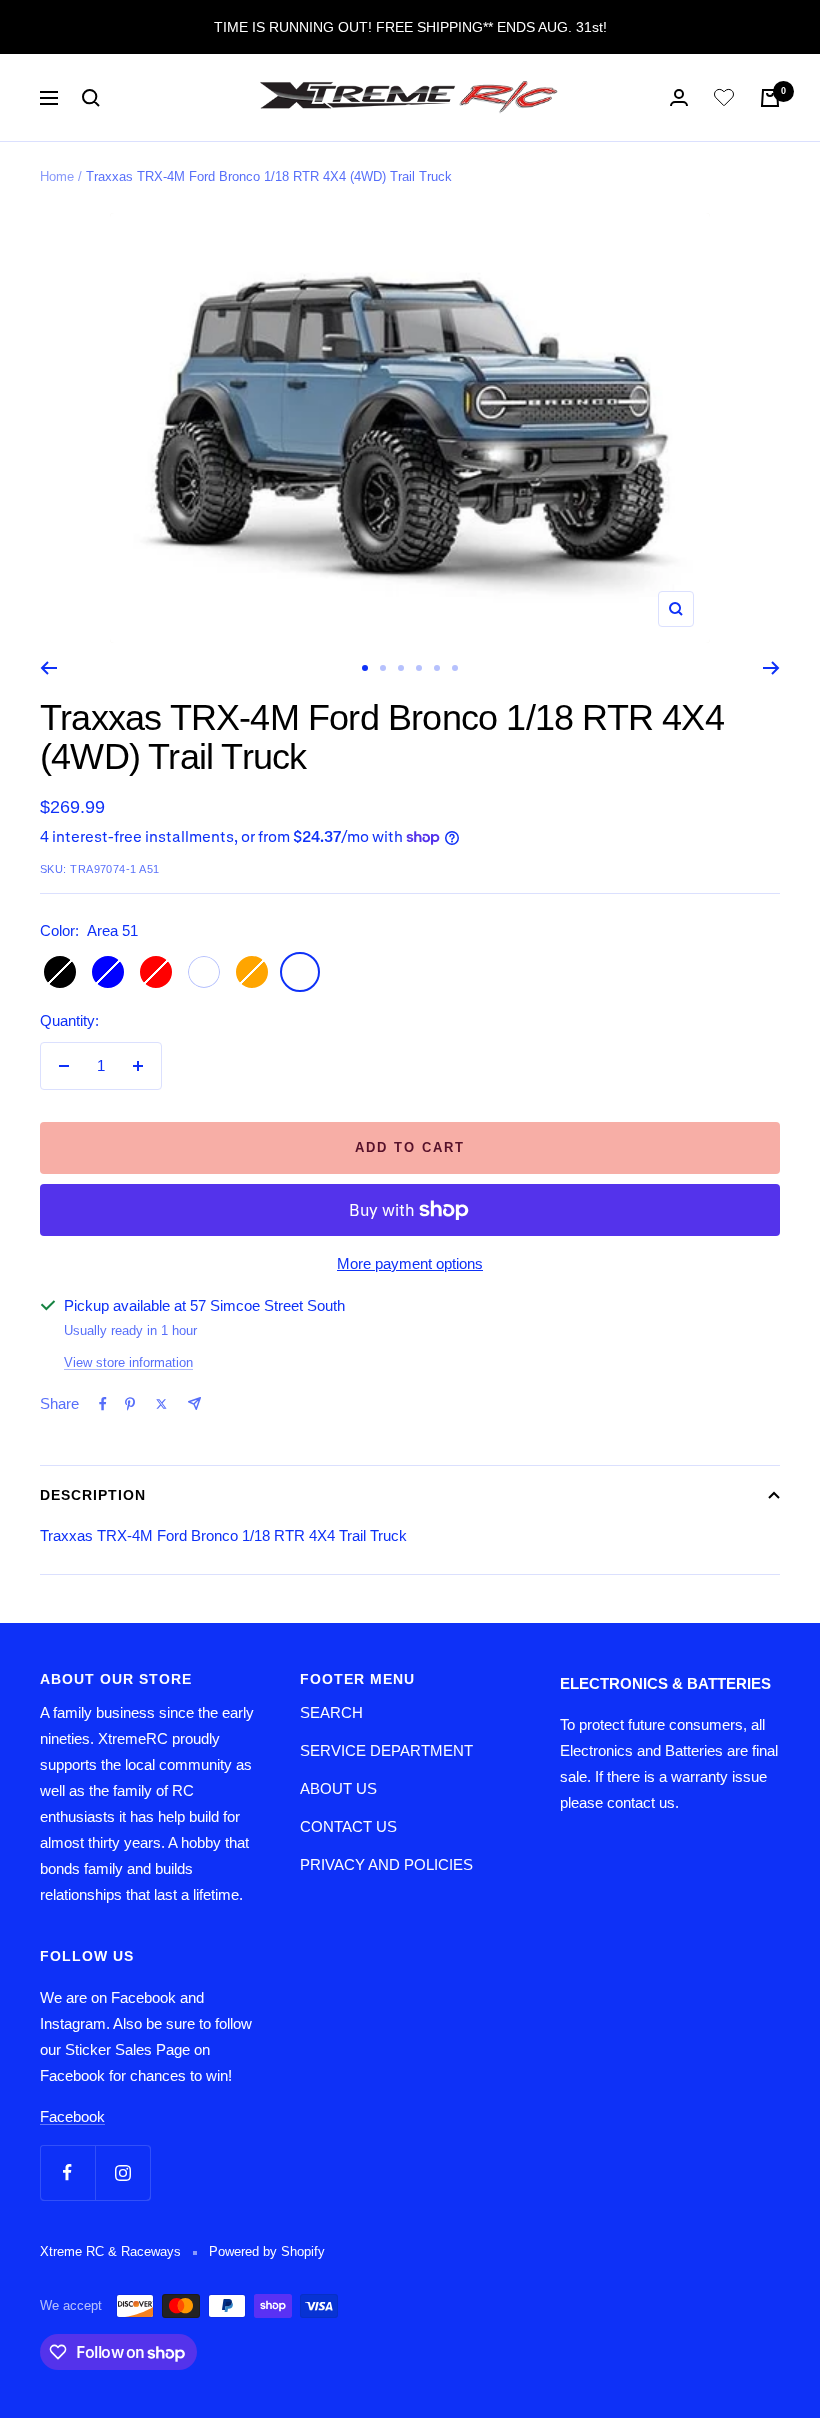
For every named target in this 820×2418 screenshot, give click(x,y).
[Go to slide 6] (455, 668)
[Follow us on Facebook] (67, 2172)
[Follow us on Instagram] (122, 2172)
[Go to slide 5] (437, 668)
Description (93, 1495)
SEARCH (331, 1712)
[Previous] (48, 668)
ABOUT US (338, 1788)
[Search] (91, 98)
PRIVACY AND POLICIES (386, 1864)
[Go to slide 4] (419, 668)
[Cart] (770, 98)
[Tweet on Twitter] (161, 1404)
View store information (128, 1362)
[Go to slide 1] (365, 668)
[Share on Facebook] (103, 1404)
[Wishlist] (724, 101)
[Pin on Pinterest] (130, 1404)
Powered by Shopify (267, 2251)
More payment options (410, 1263)
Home (57, 176)
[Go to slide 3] (401, 668)
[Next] (771, 668)
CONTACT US (348, 1826)
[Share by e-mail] (194, 1403)
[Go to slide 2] (383, 668)
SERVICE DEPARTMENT (386, 1750)
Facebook (72, 2116)
